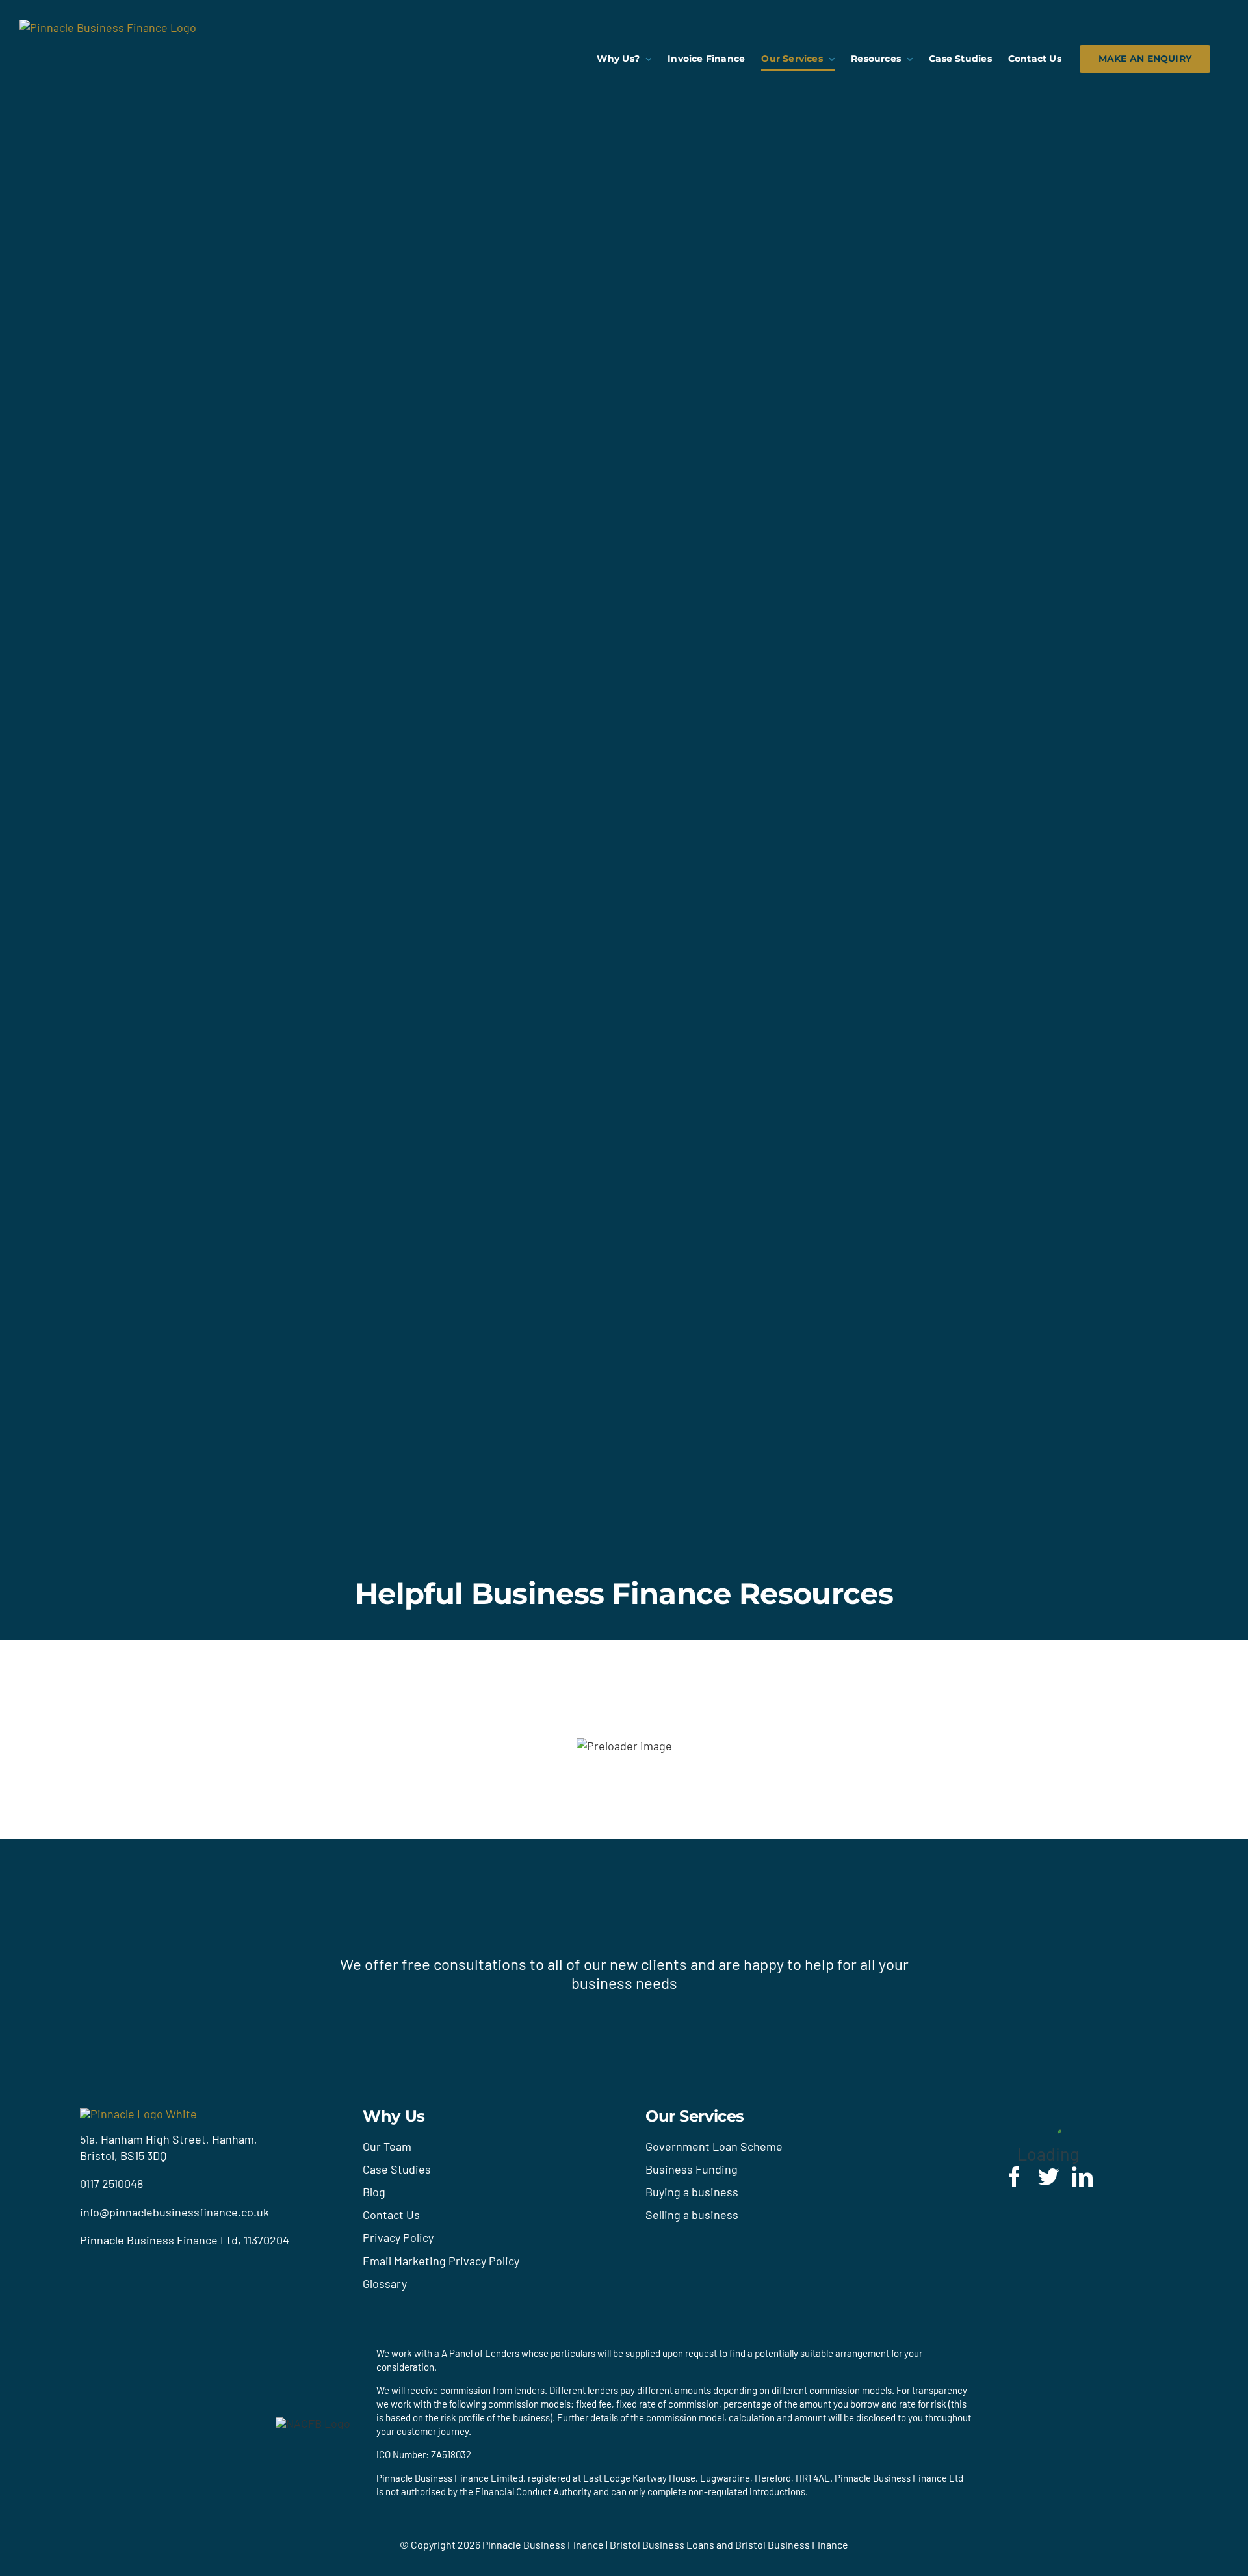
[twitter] (1048, 2177)
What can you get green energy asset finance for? (284, 1813)
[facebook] (1015, 2177)
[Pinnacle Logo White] (138, 2114)
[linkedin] (1082, 2177)
